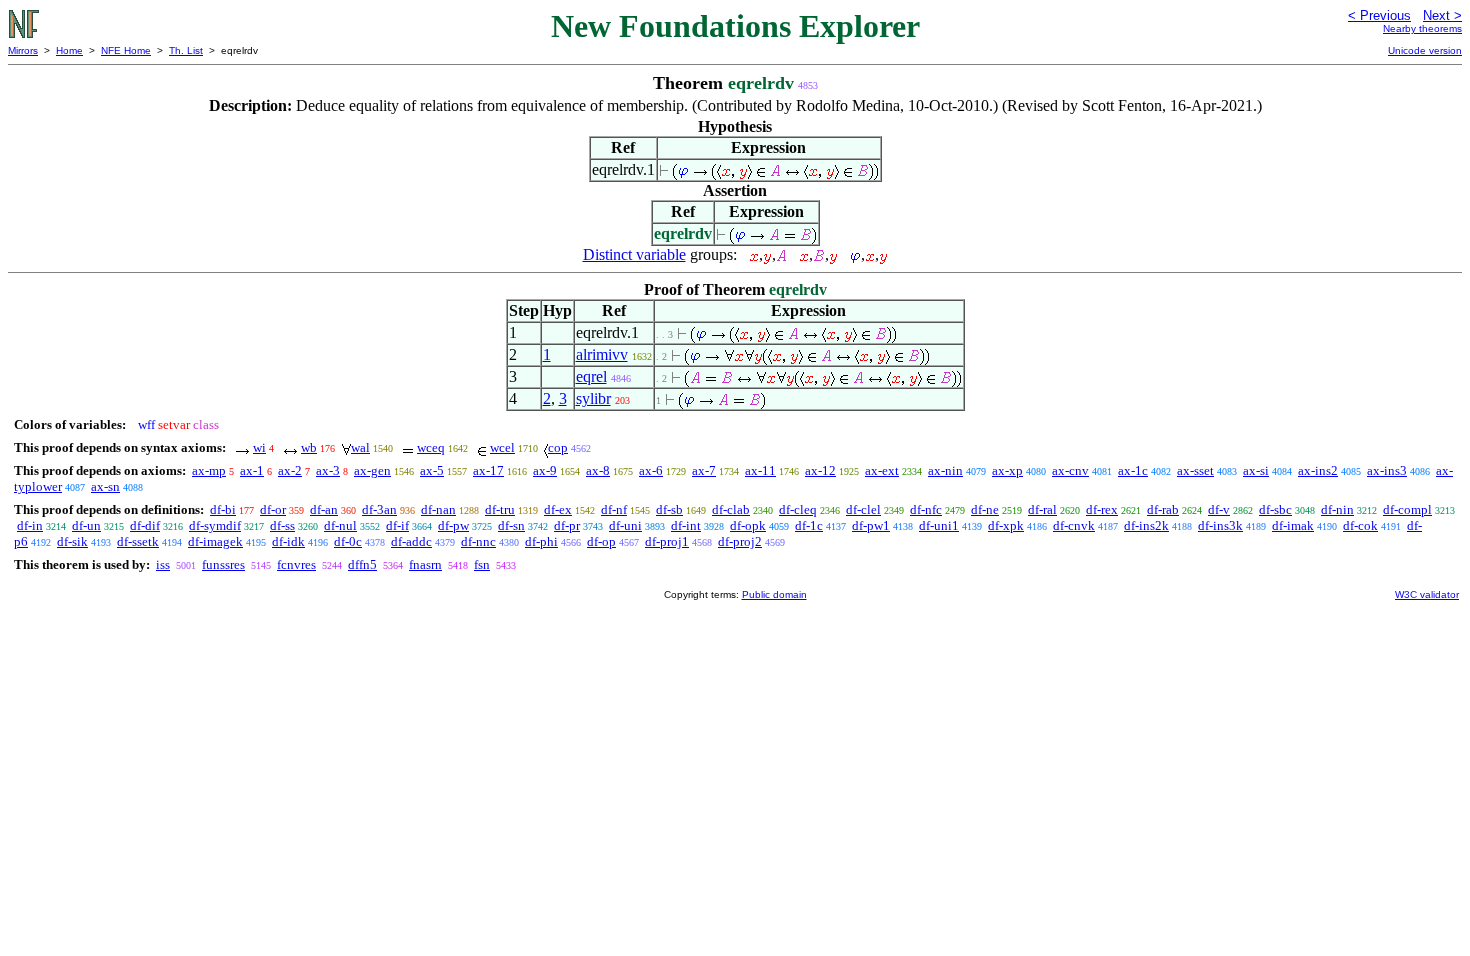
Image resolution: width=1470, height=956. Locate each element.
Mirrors (23, 50)
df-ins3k (1220, 525)
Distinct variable (634, 254)
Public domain (774, 594)
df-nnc (478, 541)
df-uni (625, 525)
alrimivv (602, 354)
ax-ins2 (1318, 470)
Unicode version (1425, 50)
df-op (601, 541)
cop (558, 447)
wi (259, 447)
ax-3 (328, 470)
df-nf (614, 509)
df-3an (379, 509)
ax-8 (598, 470)
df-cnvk (1074, 525)
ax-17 (488, 470)
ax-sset (1195, 470)
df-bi (223, 509)
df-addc (411, 541)
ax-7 (704, 470)
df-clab (731, 509)
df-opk (748, 525)
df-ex (558, 509)
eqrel (591, 376)
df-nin (1337, 509)
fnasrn (425, 564)
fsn (482, 564)
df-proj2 (740, 541)
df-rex (1102, 509)
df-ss (282, 525)
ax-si (1256, 470)
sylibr (593, 398)
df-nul (340, 525)
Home (69, 50)
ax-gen (372, 470)
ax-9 (545, 470)
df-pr (567, 525)
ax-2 (290, 470)
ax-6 (651, 470)
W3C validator (1427, 594)
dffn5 (362, 564)
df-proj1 (667, 541)
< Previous (1379, 15)
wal (360, 447)
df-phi (541, 541)
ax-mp (209, 470)
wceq (431, 447)
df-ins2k (1146, 525)
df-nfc (926, 509)
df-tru (500, 509)
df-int (686, 525)
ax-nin (945, 470)
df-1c (809, 525)
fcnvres (296, 564)
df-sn (511, 525)
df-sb (669, 509)
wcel (502, 447)
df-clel (863, 509)
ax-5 (432, 470)
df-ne (985, 509)
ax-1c (1133, 470)
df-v (1219, 509)
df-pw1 (871, 525)
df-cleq (798, 509)
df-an (324, 509)
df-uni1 (939, 525)
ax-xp (1007, 470)
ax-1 (252, 470)
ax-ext (882, 470)
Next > (1442, 15)
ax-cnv (1070, 470)
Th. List (186, 50)
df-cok (1360, 525)
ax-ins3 (1387, 470)
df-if (397, 525)
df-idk (288, 541)
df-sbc (1275, 509)
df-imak (1293, 525)
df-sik (72, 541)
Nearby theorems (1422, 28)
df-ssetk (138, 541)
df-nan (438, 509)
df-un (86, 525)
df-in (30, 525)
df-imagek (215, 541)
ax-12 (820, 470)
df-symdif (215, 525)
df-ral (1042, 509)
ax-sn (105, 486)
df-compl (1407, 509)
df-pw (453, 525)
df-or (273, 509)
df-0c (348, 541)
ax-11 (760, 470)
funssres (223, 564)
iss (163, 564)
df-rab (1163, 509)
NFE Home (126, 50)
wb (309, 447)
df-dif (145, 525)
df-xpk (1006, 525)
